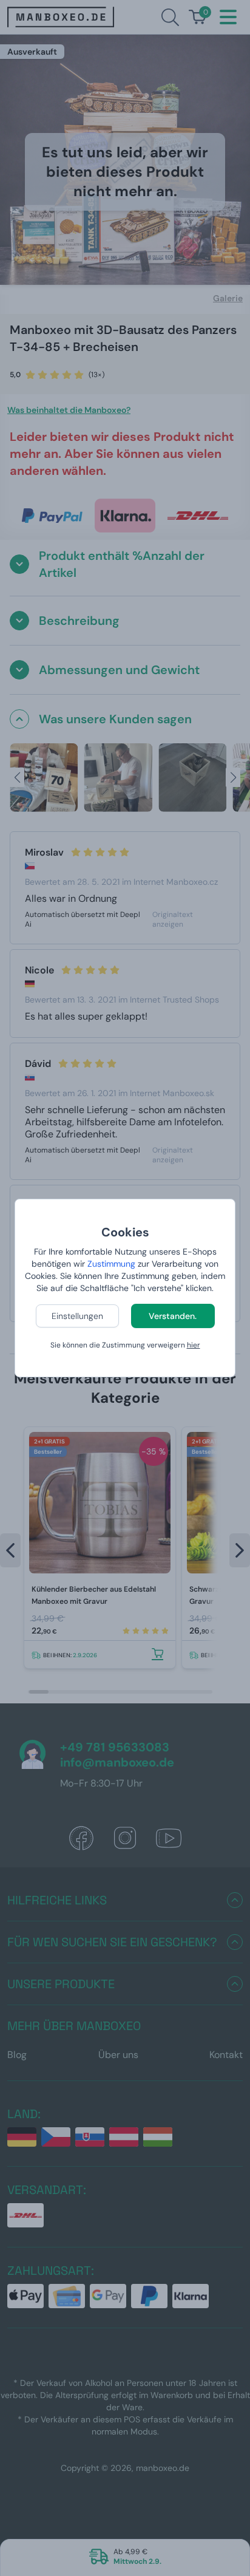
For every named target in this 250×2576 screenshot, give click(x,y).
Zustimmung (111, 1264)
